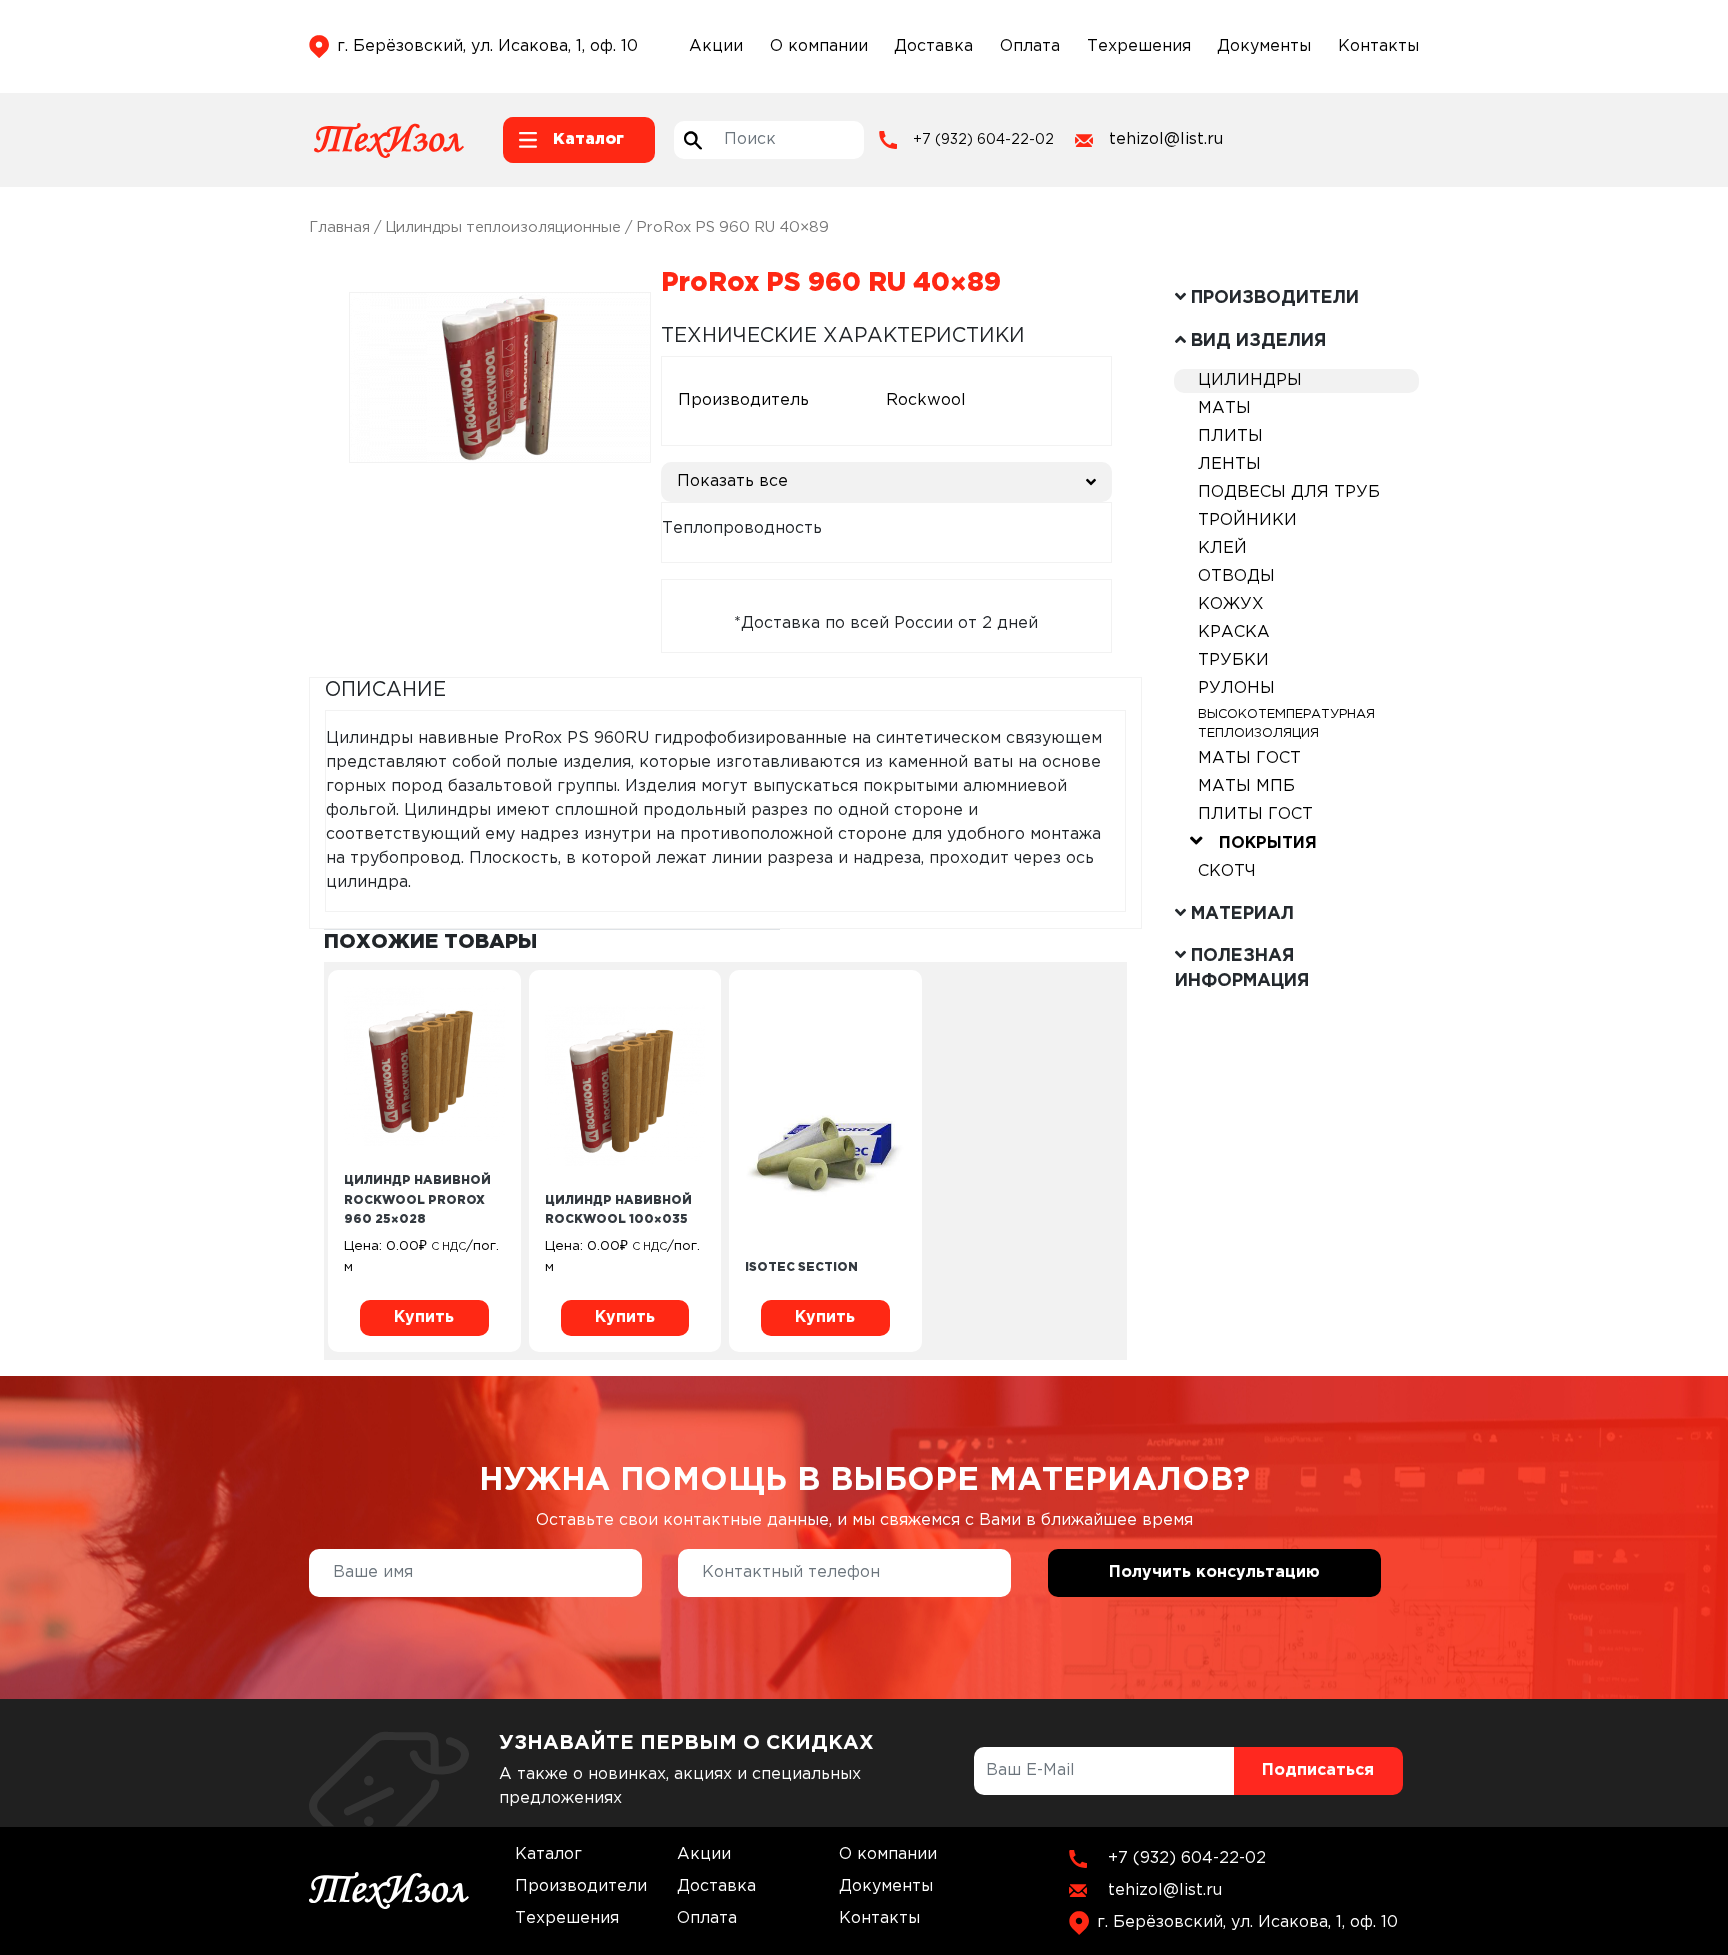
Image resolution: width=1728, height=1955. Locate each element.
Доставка (933, 46)
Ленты (1229, 464)
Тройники (1247, 520)
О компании (819, 46)
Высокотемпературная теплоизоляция (1286, 724)
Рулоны (1236, 688)
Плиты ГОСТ (1255, 814)
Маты (1224, 408)
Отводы (1236, 576)
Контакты (1378, 46)
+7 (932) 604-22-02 (983, 140)
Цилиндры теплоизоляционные (503, 227)
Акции (716, 46)
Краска (1234, 632)
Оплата (1030, 46)
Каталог (548, 1854)
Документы (1264, 46)
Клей (1222, 548)
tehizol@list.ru (1166, 139)
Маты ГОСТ (1249, 758)
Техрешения (1139, 46)
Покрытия (1268, 843)
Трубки (1233, 660)
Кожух (1231, 604)
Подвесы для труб (1289, 492)
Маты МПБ (1246, 786)
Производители (581, 1886)
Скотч (1227, 871)
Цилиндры (1250, 380)
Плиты (1230, 436)
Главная (339, 227)
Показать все (732, 481)
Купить (424, 1317)
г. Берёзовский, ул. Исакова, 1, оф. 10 (487, 46)
